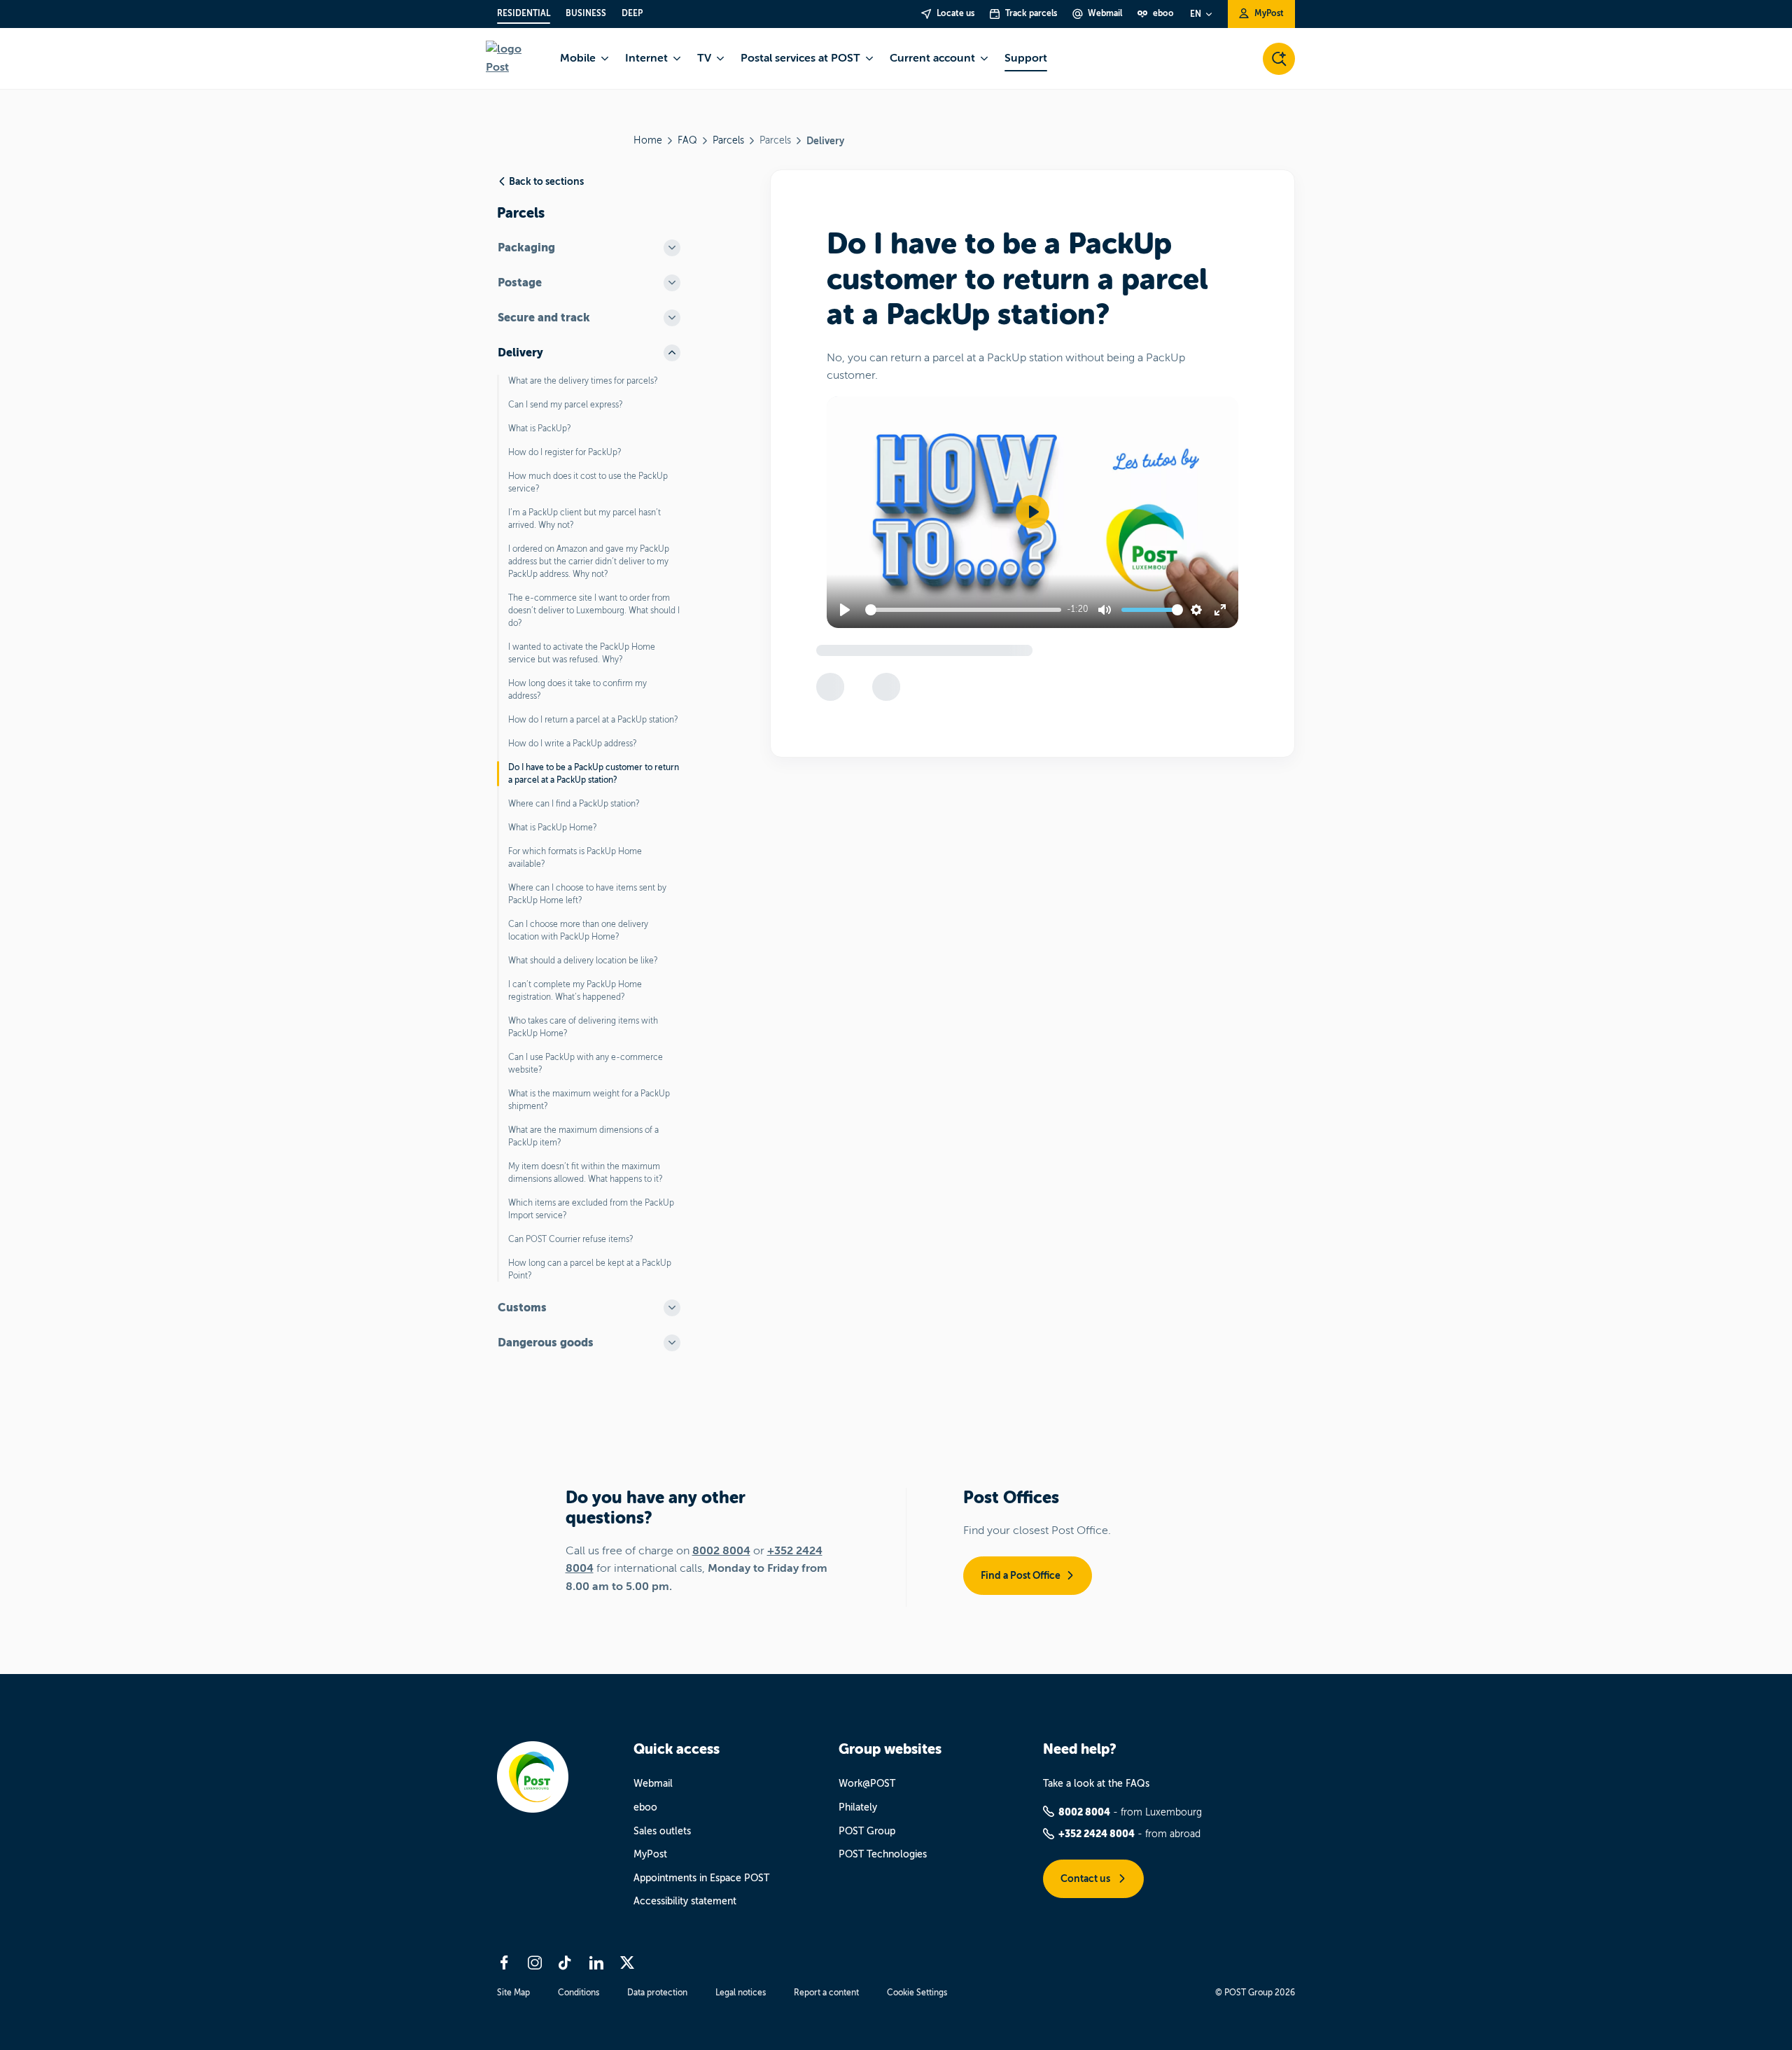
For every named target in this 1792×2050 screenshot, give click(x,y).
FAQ (687, 140)
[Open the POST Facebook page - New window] (504, 1962)
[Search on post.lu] (1279, 59)
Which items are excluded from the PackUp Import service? (591, 1209)
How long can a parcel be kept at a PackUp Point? (590, 1269)
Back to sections (546, 181)
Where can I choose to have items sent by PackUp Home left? (587, 894)
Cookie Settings (917, 1993)
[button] (1032, 512)
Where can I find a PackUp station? (574, 804)
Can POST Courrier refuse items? (571, 1239)
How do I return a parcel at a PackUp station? (593, 720)
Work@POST (867, 1784)
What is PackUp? (540, 428)
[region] (1032, 512)
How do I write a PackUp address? (573, 744)
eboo (645, 1807)
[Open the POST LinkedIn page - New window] (596, 1962)
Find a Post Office (1021, 1575)
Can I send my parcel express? (566, 405)
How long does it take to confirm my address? (577, 690)
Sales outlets (662, 1831)
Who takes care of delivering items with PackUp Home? (583, 1027)
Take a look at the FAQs (1096, 1784)
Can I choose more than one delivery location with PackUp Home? (578, 930)
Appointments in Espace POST (701, 1878)
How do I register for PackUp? (565, 452)
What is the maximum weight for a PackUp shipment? (589, 1100)
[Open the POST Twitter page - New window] (627, 1962)
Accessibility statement (685, 1901)
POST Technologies (883, 1854)
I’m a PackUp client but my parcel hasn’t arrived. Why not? (584, 519)
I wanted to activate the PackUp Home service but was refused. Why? (582, 653)
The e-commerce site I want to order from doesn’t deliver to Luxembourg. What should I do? (594, 611)
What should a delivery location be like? (583, 961)
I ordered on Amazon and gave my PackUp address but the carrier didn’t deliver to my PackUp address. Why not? (589, 562)
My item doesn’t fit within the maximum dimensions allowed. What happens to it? (586, 1173)
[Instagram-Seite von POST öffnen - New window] (535, 1962)
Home (648, 140)
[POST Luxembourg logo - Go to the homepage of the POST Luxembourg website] (514, 58)
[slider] (966, 610)
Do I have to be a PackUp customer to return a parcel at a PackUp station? (594, 774)
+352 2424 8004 (1097, 1834)
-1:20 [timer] (1078, 609)
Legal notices (741, 1993)
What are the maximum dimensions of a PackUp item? (583, 1136)
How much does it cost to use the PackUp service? (588, 482)
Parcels (728, 140)
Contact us (1086, 1878)
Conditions (579, 1993)
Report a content (826, 1993)
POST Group (867, 1831)
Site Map (513, 1993)
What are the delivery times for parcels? (583, 381)
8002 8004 (721, 1551)
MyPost (650, 1854)
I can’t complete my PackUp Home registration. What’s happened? (575, 991)
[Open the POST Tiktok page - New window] (566, 1962)
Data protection (657, 1993)
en (1196, 14)
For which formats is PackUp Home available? (575, 858)
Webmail (653, 1784)
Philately (858, 1807)
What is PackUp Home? (553, 828)
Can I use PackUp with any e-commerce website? (586, 1064)
